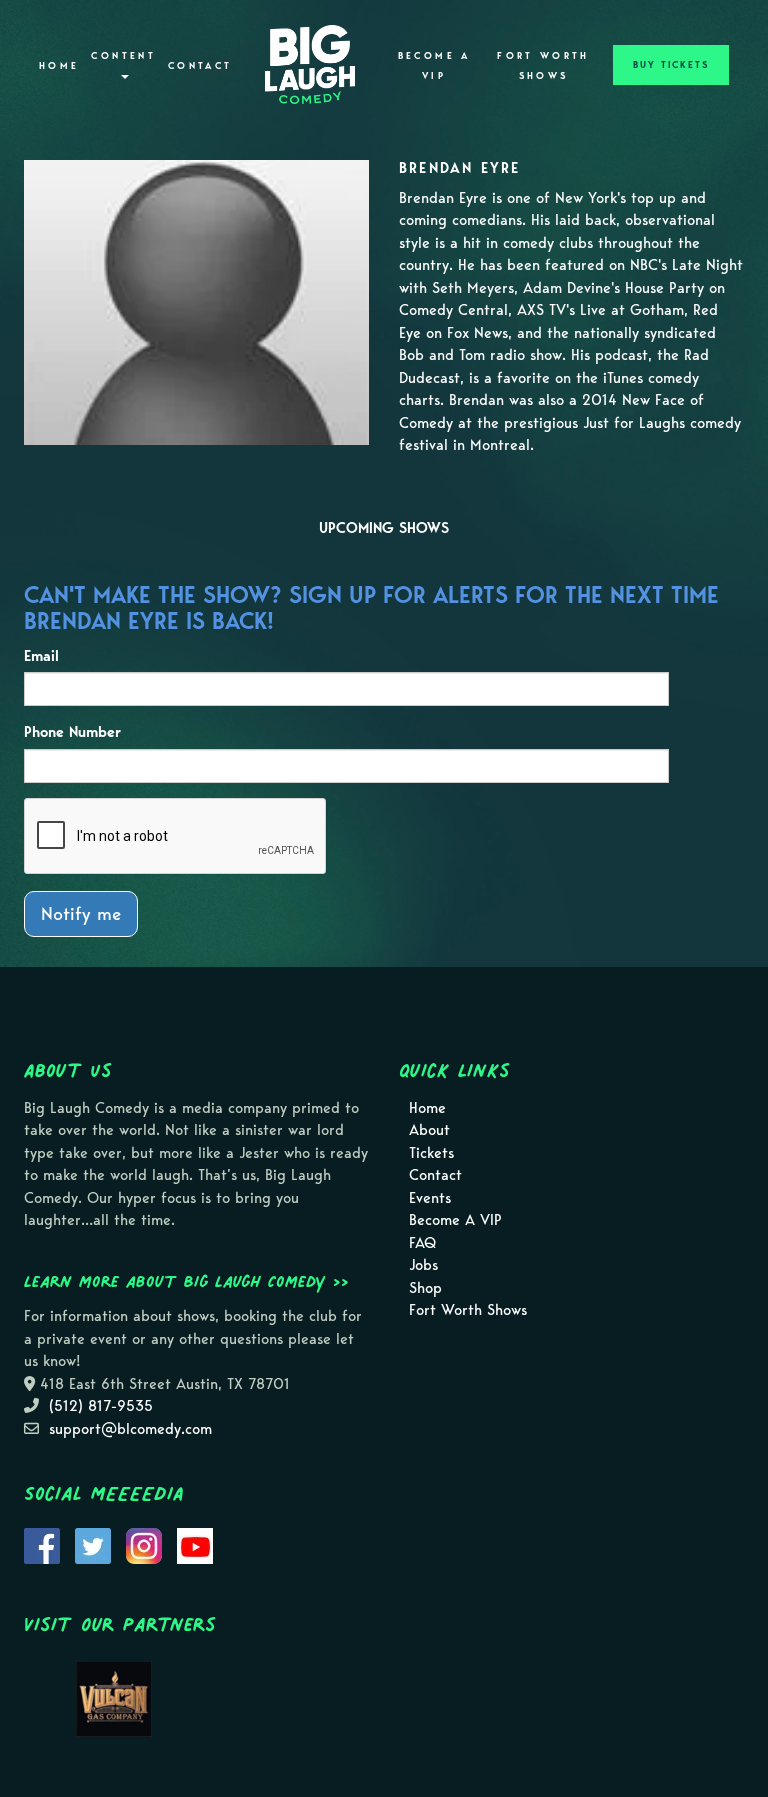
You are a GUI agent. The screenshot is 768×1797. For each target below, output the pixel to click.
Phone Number (72, 732)
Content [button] (123, 56)
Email (41, 656)
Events (430, 1198)
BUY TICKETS (671, 65)
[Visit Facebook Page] (42, 1544)
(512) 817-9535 (101, 1406)
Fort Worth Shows (543, 66)
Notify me (81, 913)
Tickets (431, 1153)
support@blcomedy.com (130, 1429)
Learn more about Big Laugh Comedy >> (186, 1281)
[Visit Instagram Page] (144, 1544)
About (429, 1130)
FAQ (422, 1243)
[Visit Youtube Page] (195, 1544)
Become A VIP (434, 66)
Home (59, 66)
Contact (200, 66)
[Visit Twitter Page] (93, 1544)
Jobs (423, 1265)
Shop (425, 1288)
